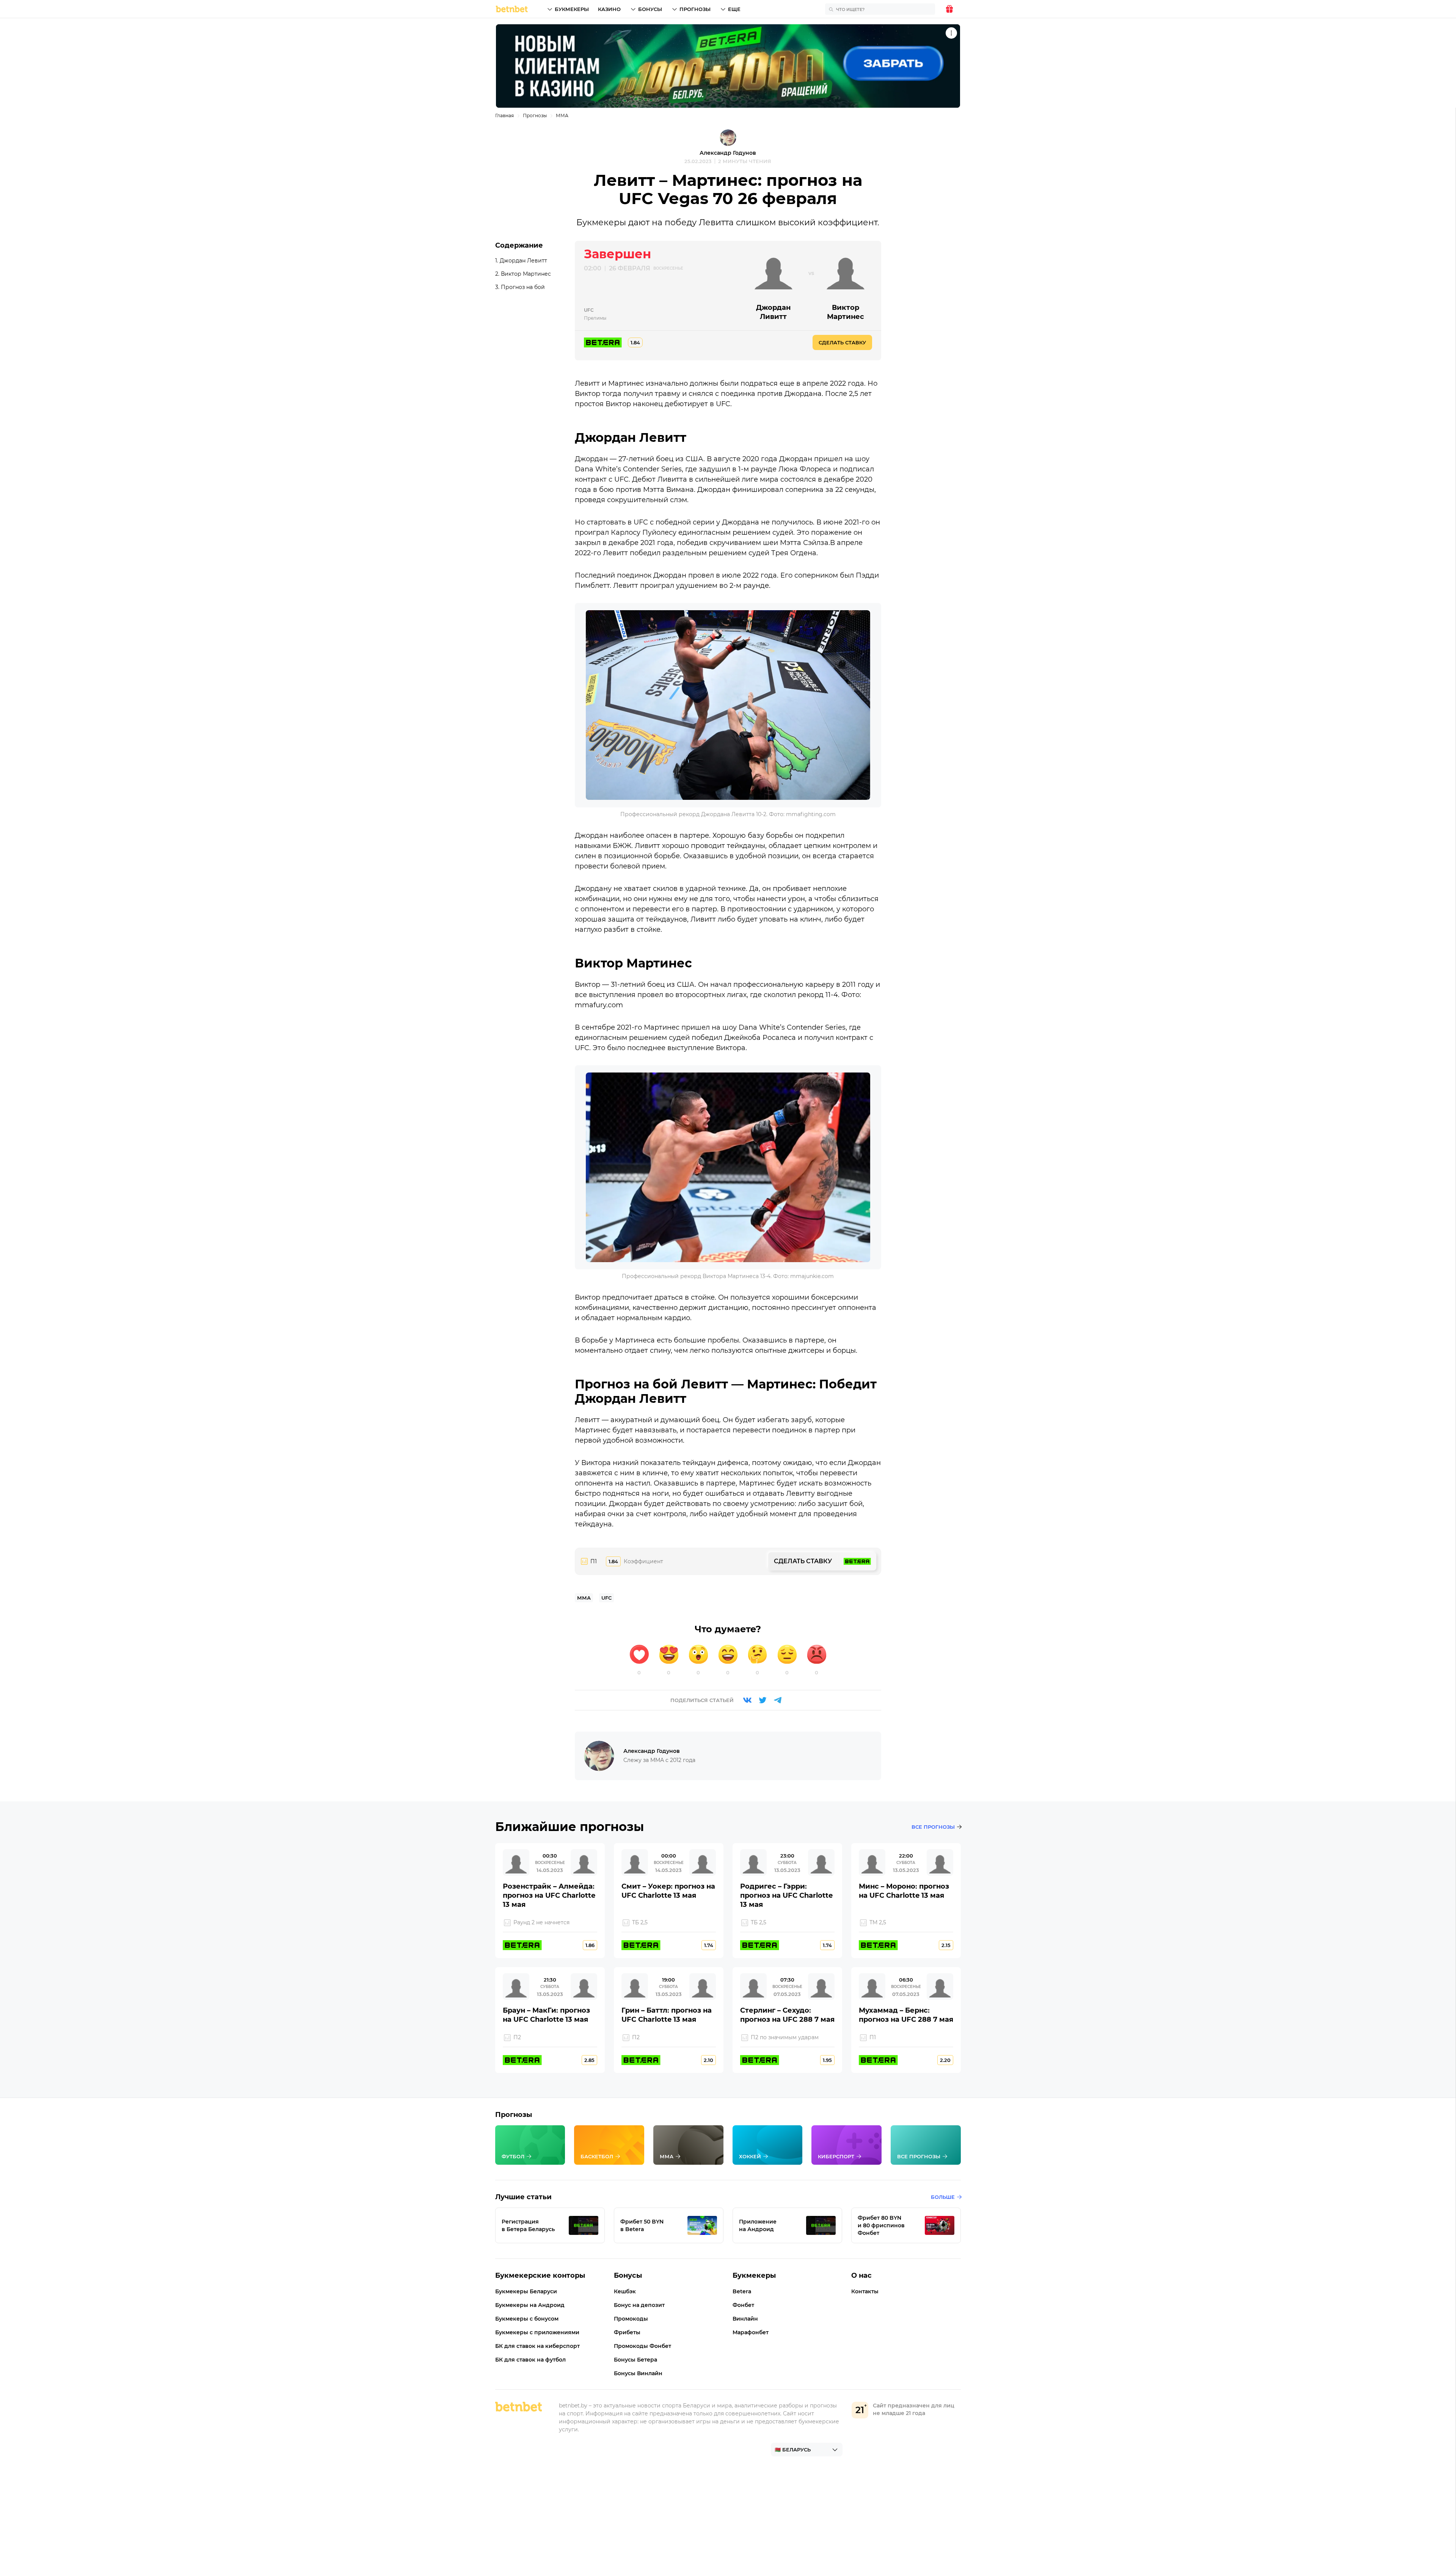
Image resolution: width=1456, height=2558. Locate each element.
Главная (504, 115)
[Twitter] (763, 1700)
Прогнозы (695, 9)
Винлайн (745, 2319)
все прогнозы (933, 1827)
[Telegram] (778, 1700)
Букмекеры (572, 9)
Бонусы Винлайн (638, 2373)
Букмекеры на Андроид (530, 2305)
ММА (562, 115)
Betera (742, 2291)
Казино (609, 9)
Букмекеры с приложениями (537, 2332)
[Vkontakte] (747, 1700)
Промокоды (631, 2319)
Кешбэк (625, 2291)
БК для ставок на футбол (530, 2360)
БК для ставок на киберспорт (537, 2346)
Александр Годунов (728, 153)
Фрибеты (627, 2332)
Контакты (865, 2291)
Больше (943, 2197)
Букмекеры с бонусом (527, 2319)
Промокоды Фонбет (642, 2346)
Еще (734, 9)
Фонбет (743, 2305)
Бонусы (650, 9)
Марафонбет (751, 2332)
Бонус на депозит (639, 2305)
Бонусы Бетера (635, 2360)
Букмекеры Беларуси (526, 2291)
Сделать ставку (842, 342)
